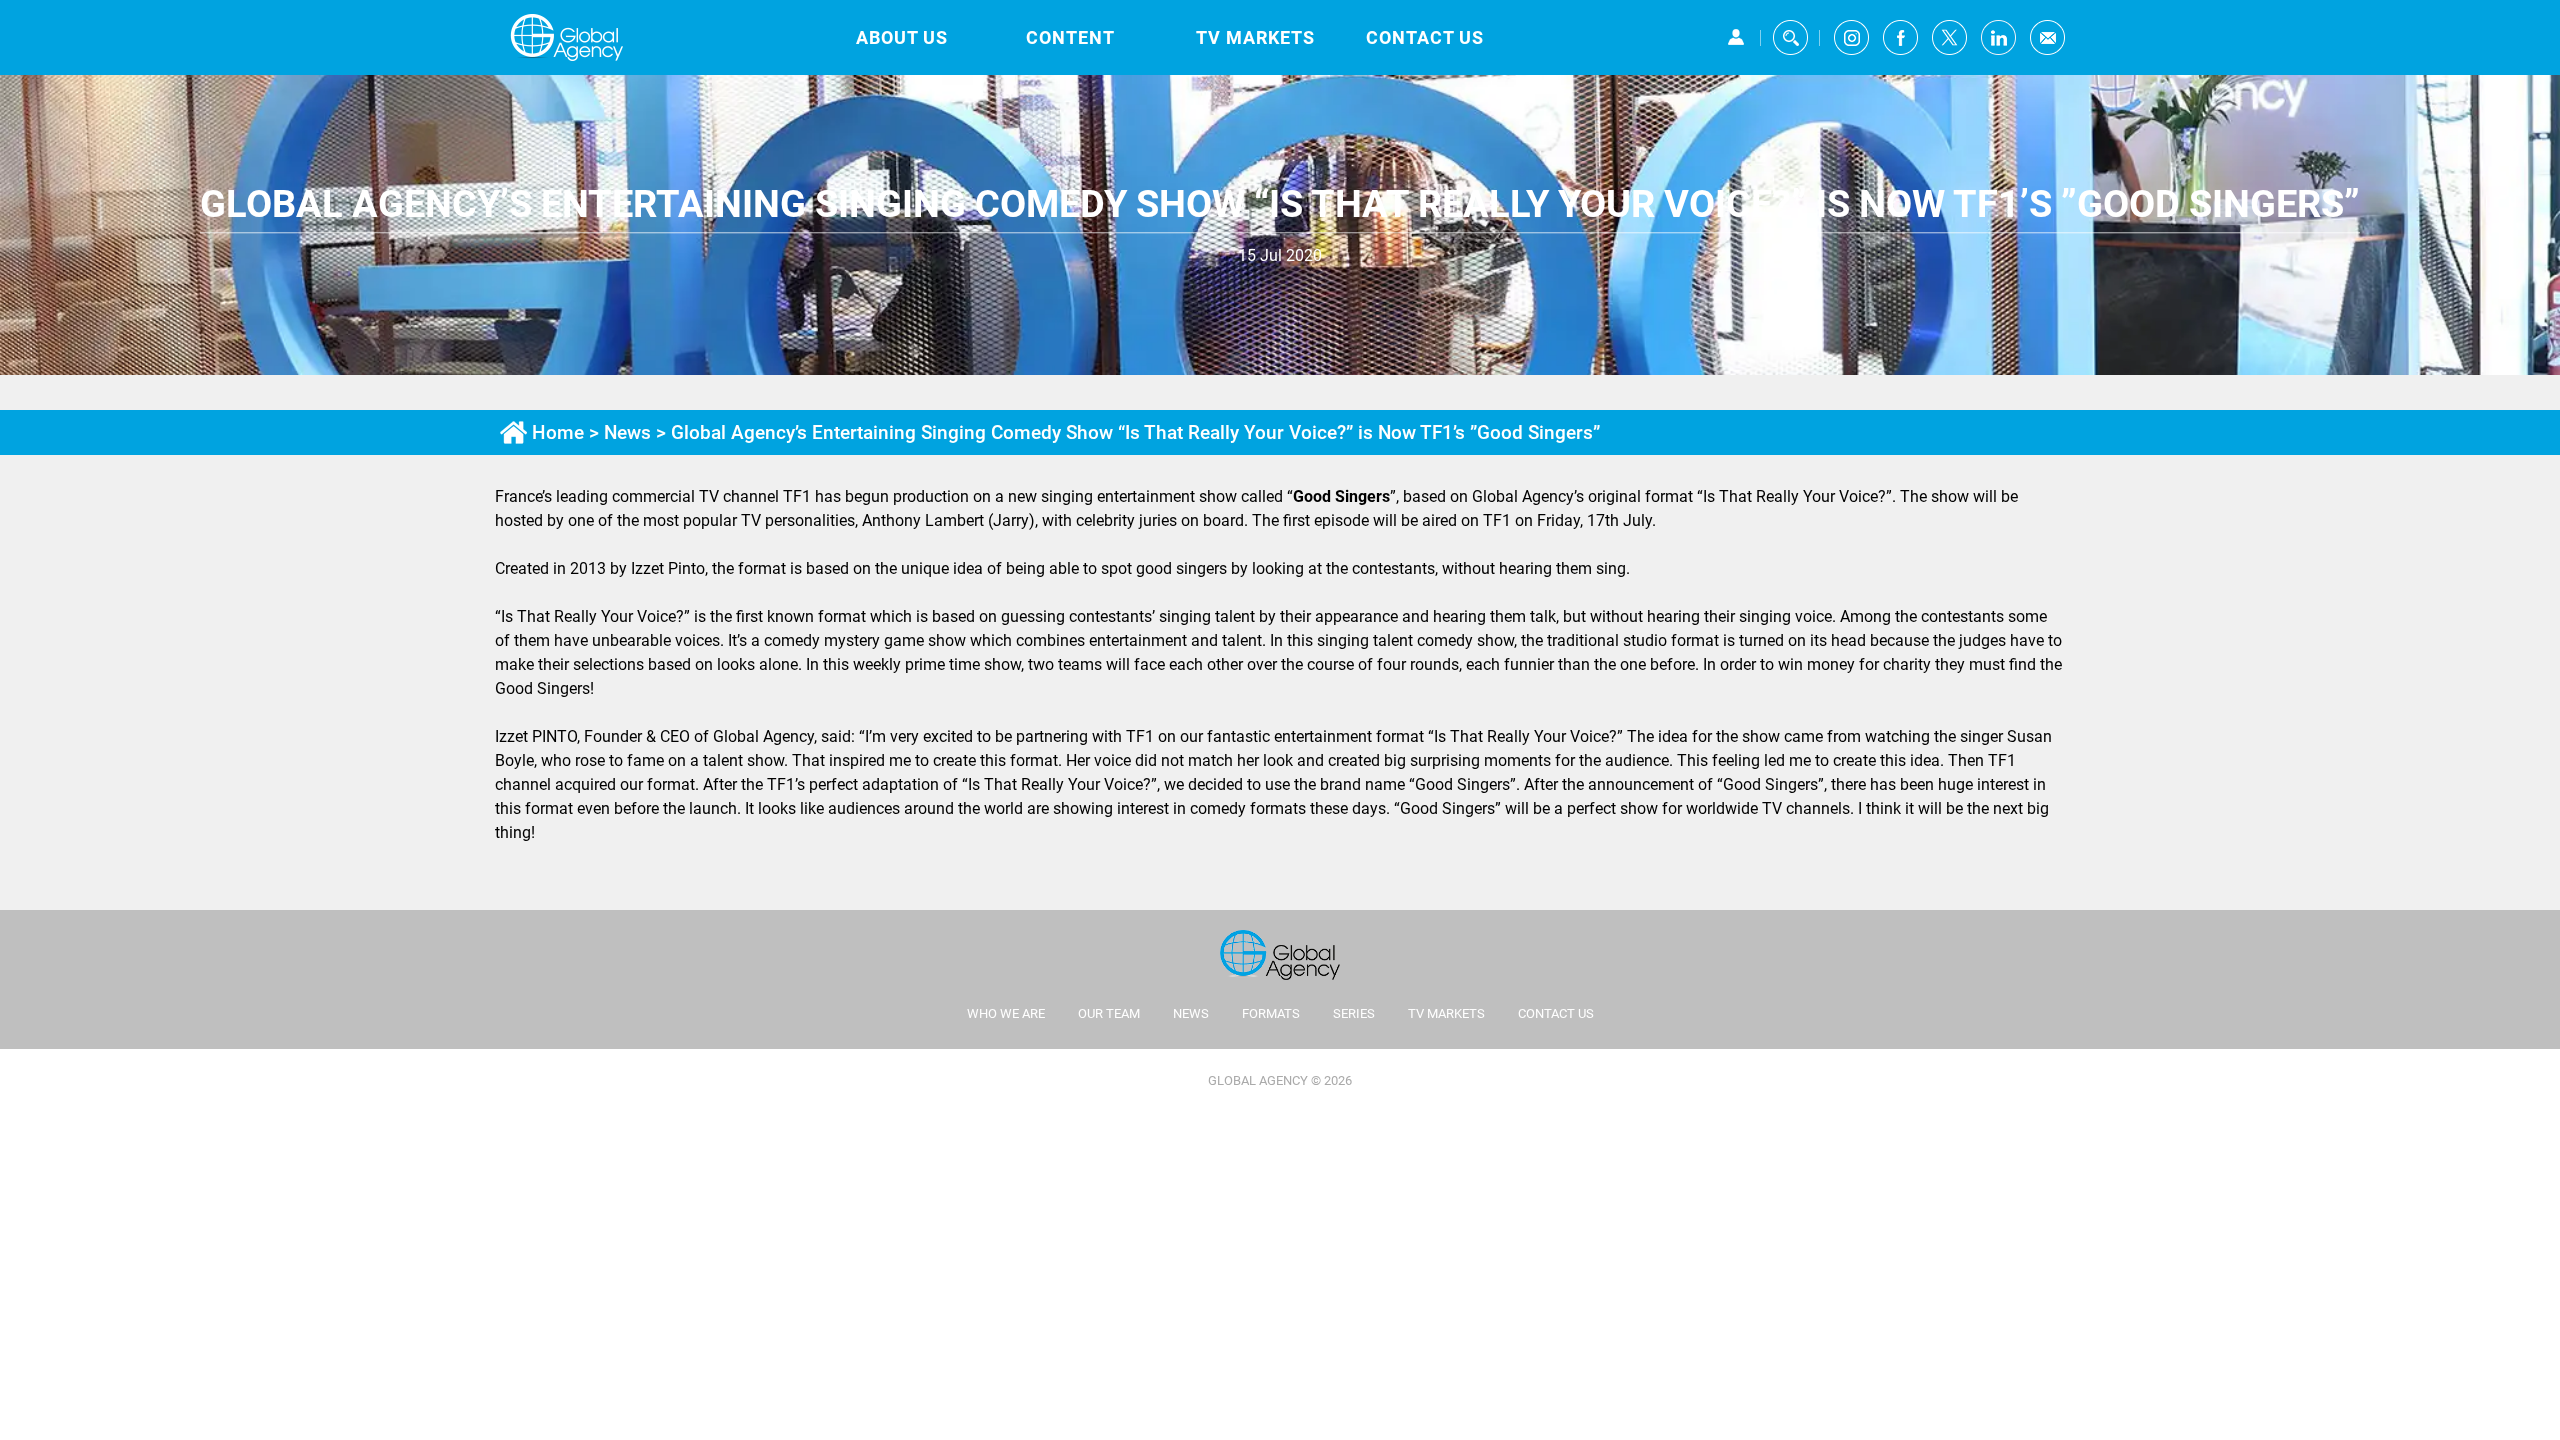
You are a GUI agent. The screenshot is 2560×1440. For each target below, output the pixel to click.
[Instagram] (1851, 37)
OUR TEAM (1109, 1013)
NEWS (1191, 1013)
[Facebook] (1900, 37)
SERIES (1354, 1013)
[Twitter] (1949, 37)
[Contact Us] (2047, 37)
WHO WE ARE (1006, 1013)
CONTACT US (1425, 37)
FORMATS (1271, 1013)
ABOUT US (902, 37)
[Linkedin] (1998, 37)
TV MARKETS (1255, 37)
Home (558, 432)
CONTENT (1070, 37)
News (627, 432)
